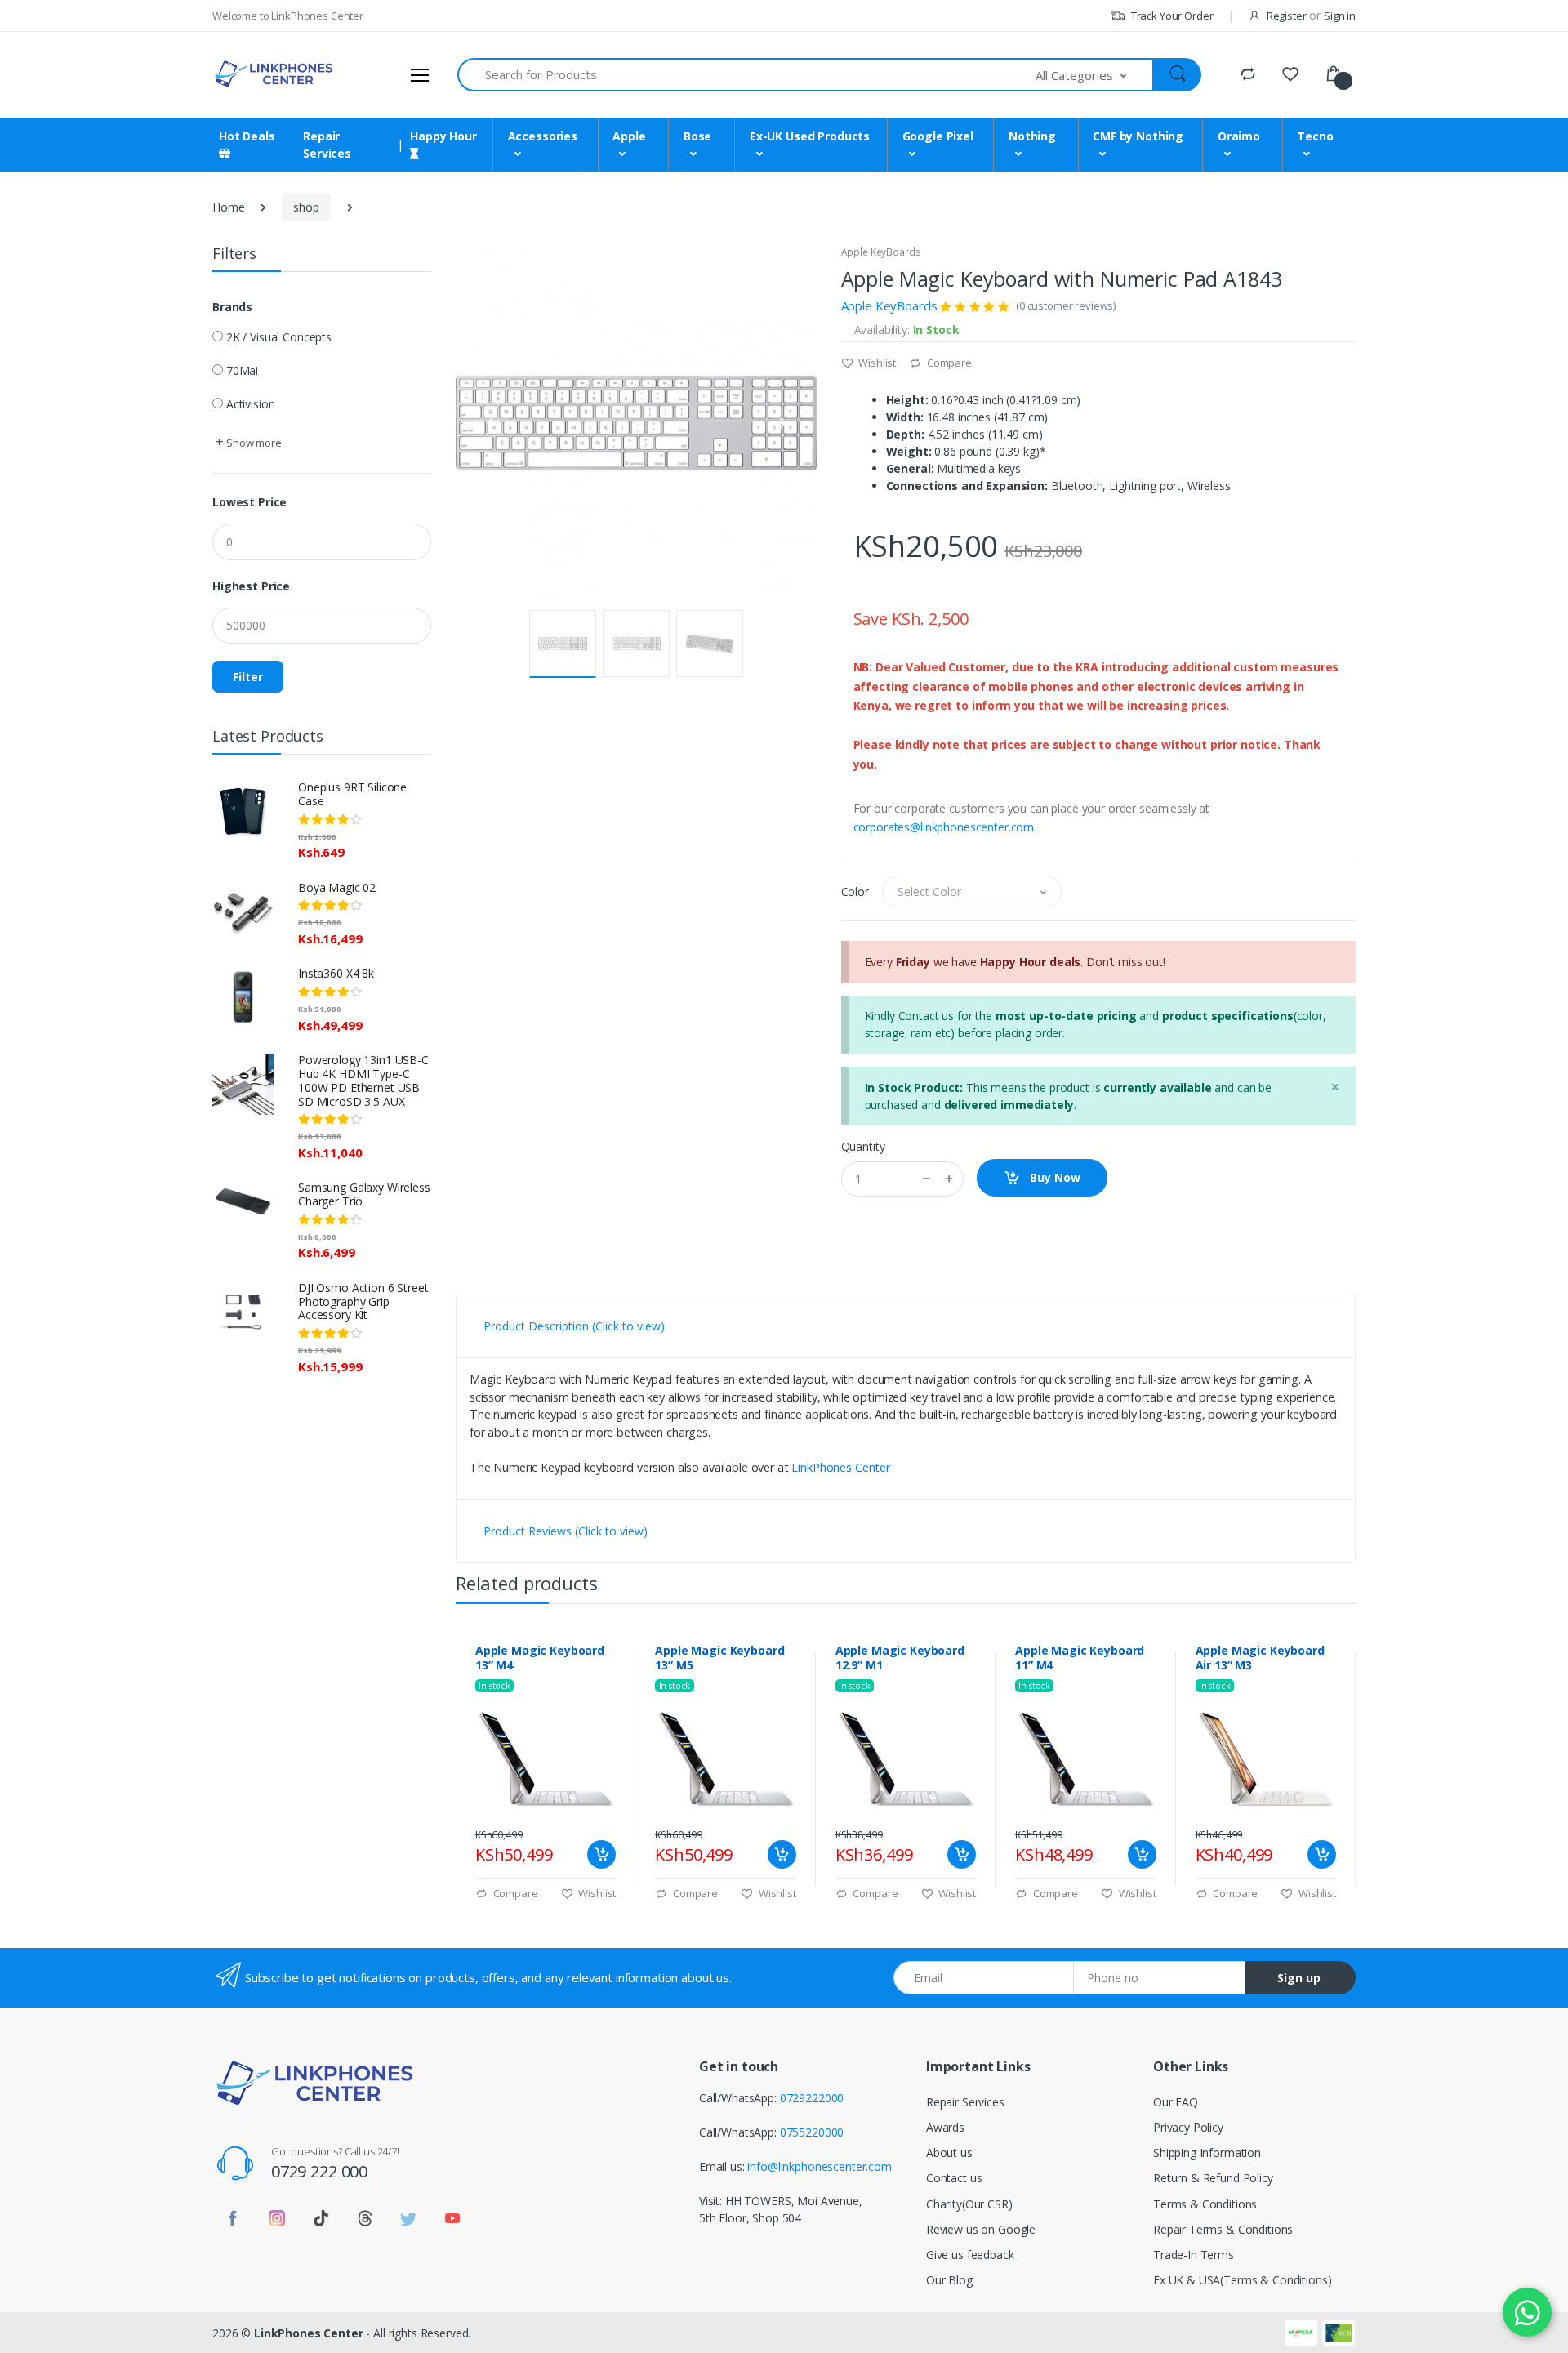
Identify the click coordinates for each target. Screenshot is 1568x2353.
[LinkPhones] (274, 74)
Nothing (1032, 136)
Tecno (1315, 136)
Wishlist (876, 363)
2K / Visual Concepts (279, 337)
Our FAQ (1176, 2102)
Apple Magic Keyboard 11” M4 (1080, 1658)
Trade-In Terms (1194, 2255)
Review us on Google (981, 2229)
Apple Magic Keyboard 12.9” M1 (900, 1658)
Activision (251, 404)
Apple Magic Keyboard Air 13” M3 (1260, 1658)
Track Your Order (1171, 16)
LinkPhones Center (841, 1467)
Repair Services (965, 2102)
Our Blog (949, 2280)
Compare (948, 363)
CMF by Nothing (1138, 136)
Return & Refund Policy (1213, 2178)
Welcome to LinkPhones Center (288, 16)
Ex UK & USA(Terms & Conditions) (1243, 2280)
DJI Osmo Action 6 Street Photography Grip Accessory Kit (363, 1301)
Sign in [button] (1340, 16)
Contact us (954, 2178)
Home (228, 207)
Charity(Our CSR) (969, 2204)
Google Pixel (938, 136)
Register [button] (1287, 16)
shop (306, 207)
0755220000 (812, 2132)
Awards (945, 2127)
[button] (1095, 75)
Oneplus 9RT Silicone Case (352, 794)
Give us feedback (970, 2255)
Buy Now (1053, 1177)
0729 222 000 (319, 2171)
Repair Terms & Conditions (1223, 2229)
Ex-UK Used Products (810, 136)
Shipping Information (1207, 2152)
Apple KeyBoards (881, 252)
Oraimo (1239, 136)
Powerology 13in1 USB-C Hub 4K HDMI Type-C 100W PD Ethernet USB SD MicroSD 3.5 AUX (363, 1080)
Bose (697, 136)
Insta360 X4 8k (336, 973)
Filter (248, 677)
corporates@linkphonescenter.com (944, 827)
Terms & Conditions (1205, 2204)
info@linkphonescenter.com (819, 2166)
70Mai (242, 370)
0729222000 (812, 2098)
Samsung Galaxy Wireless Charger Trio (364, 1194)
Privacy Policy (1188, 2127)
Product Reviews (566, 1531)
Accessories (543, 136)
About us (949, 2152)
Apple (629, 136)
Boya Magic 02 (337, 887)
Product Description (574, 1326)
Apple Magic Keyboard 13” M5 (719, 1658)
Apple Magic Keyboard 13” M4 (540, 1658)
